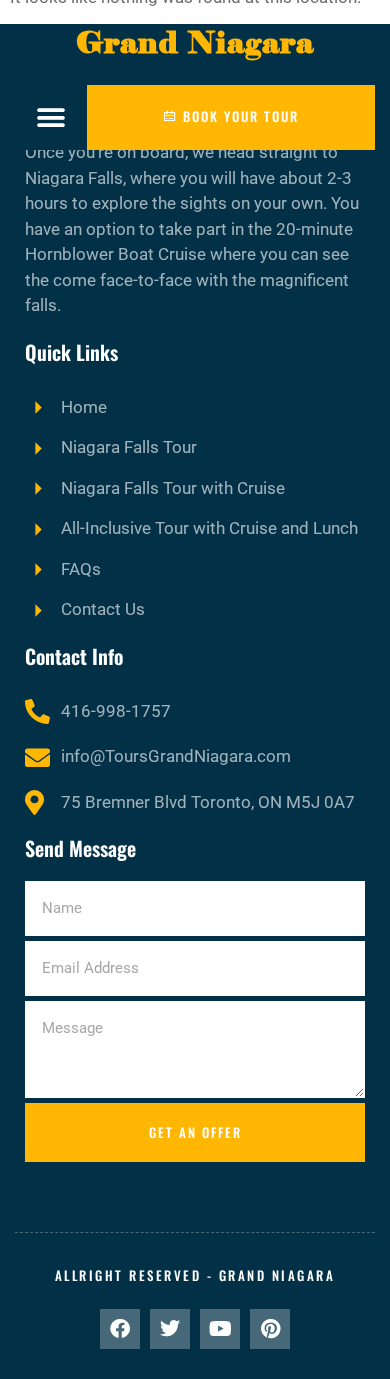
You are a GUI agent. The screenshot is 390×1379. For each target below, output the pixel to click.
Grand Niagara (195, 42)
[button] (51, 117)
